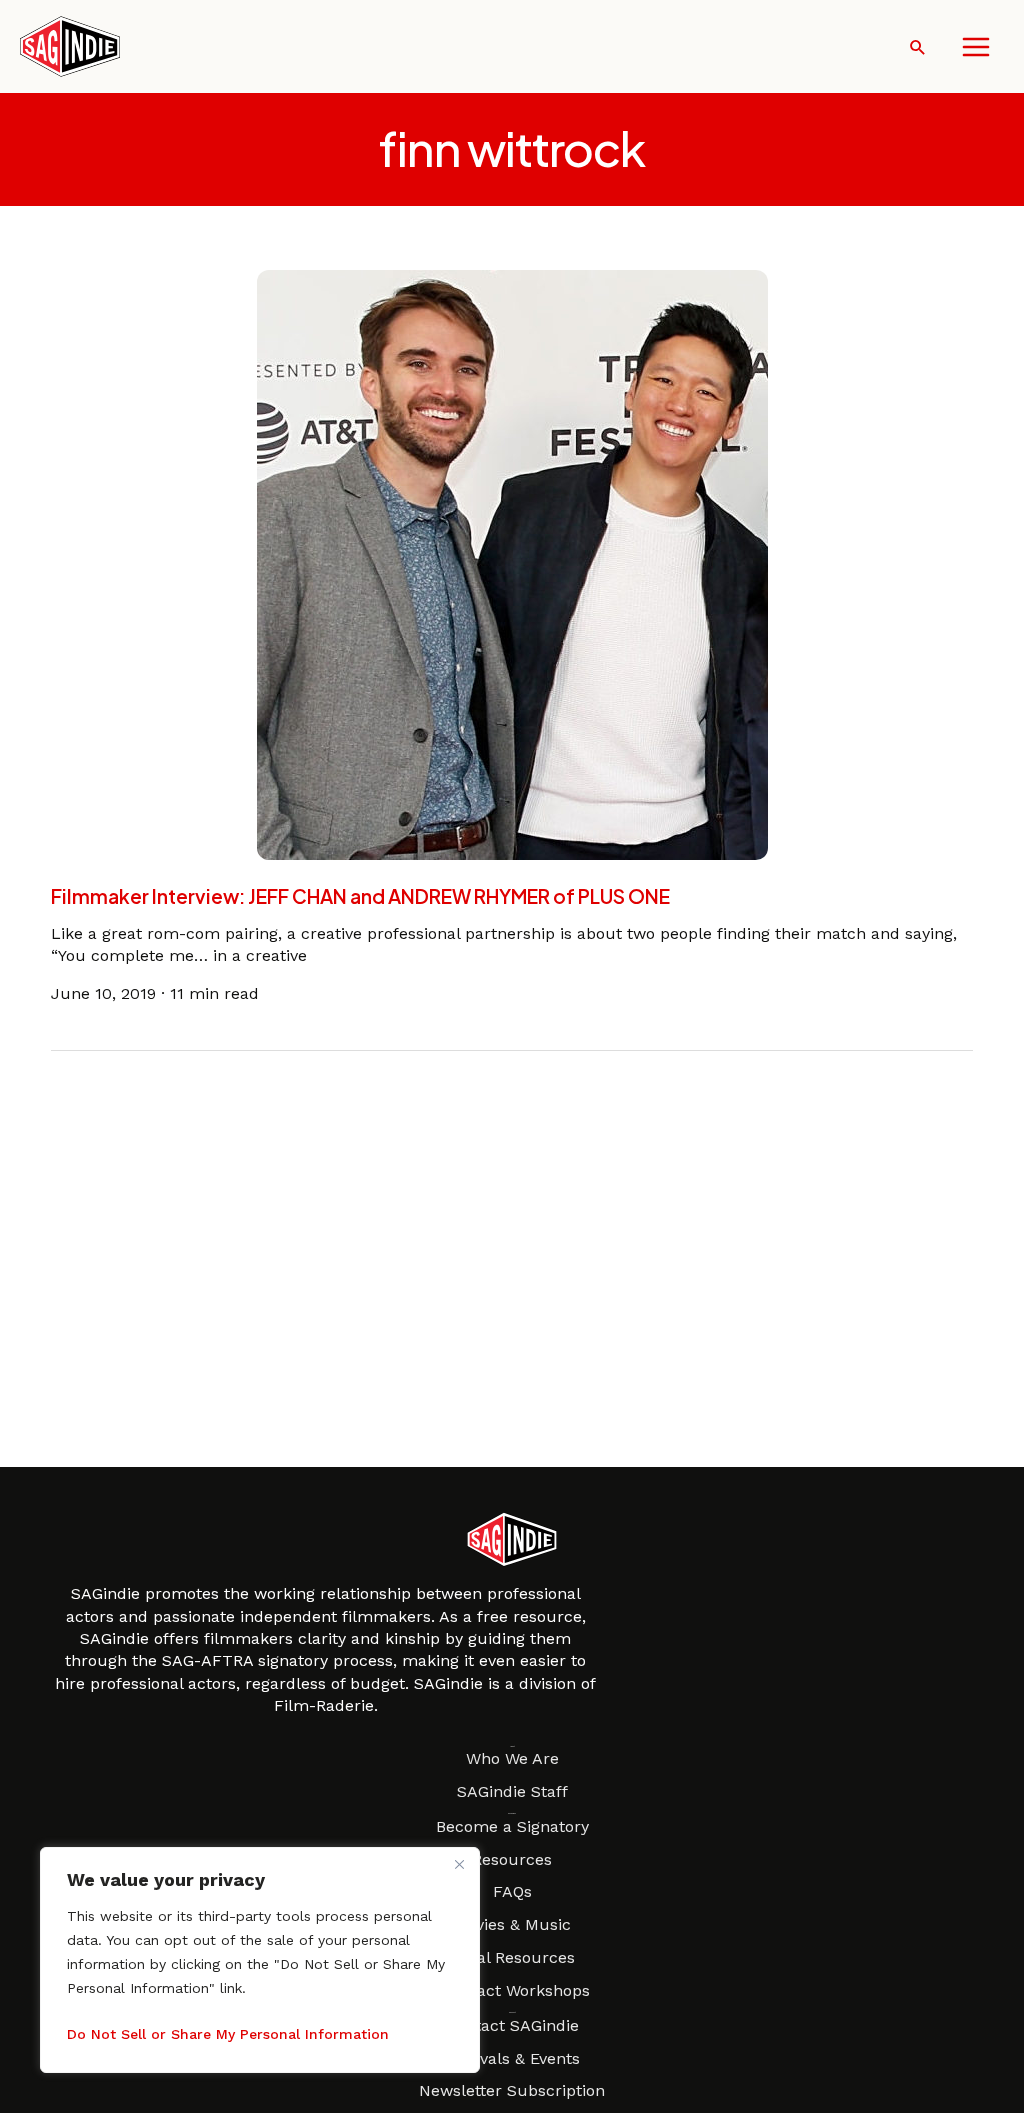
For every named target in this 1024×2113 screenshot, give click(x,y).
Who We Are (512, 1758)
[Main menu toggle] (976, 47)
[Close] (459, 1864)
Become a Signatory (512, 1826)
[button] (918, 47)
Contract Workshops (512, 1990)
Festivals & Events (512, 2058)
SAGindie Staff (512, 1791)
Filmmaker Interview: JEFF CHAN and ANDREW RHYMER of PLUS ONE (360, 896)
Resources (512, 1859)
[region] (260, 1960)
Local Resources (512, 1957)
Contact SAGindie (512, 2025)
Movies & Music (512, 1924)
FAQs (512, 1891)
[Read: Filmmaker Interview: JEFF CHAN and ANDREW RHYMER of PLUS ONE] (512, 563)
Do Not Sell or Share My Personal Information (228, 2034)
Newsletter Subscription (512, 2090)
